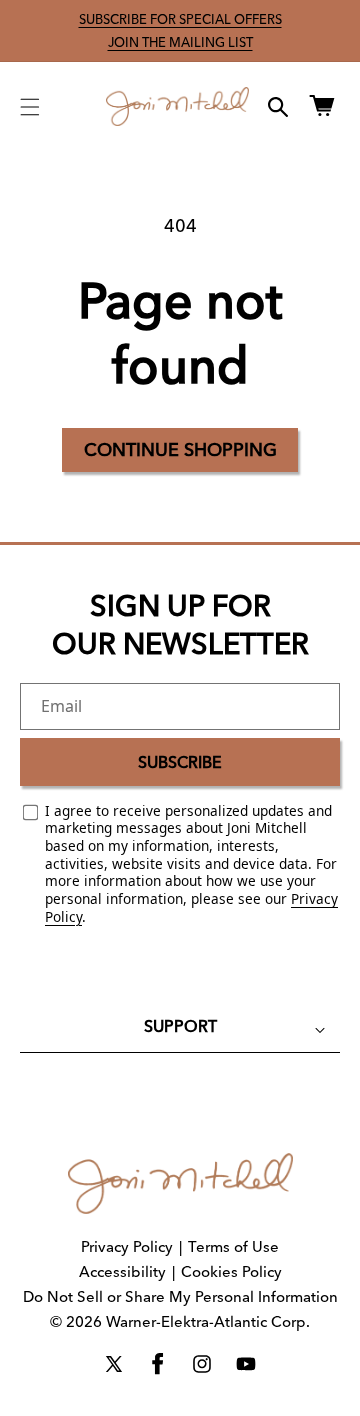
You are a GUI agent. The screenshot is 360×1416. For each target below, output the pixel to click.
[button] (30, 107)
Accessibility (122, 1271)
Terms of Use (233, 1246)
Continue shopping (180, 449)
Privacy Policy (127, 1246)
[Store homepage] (180, 1183)
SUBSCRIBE (180, 762)
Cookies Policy (231, 1271)
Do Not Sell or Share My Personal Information (180, 1296)
